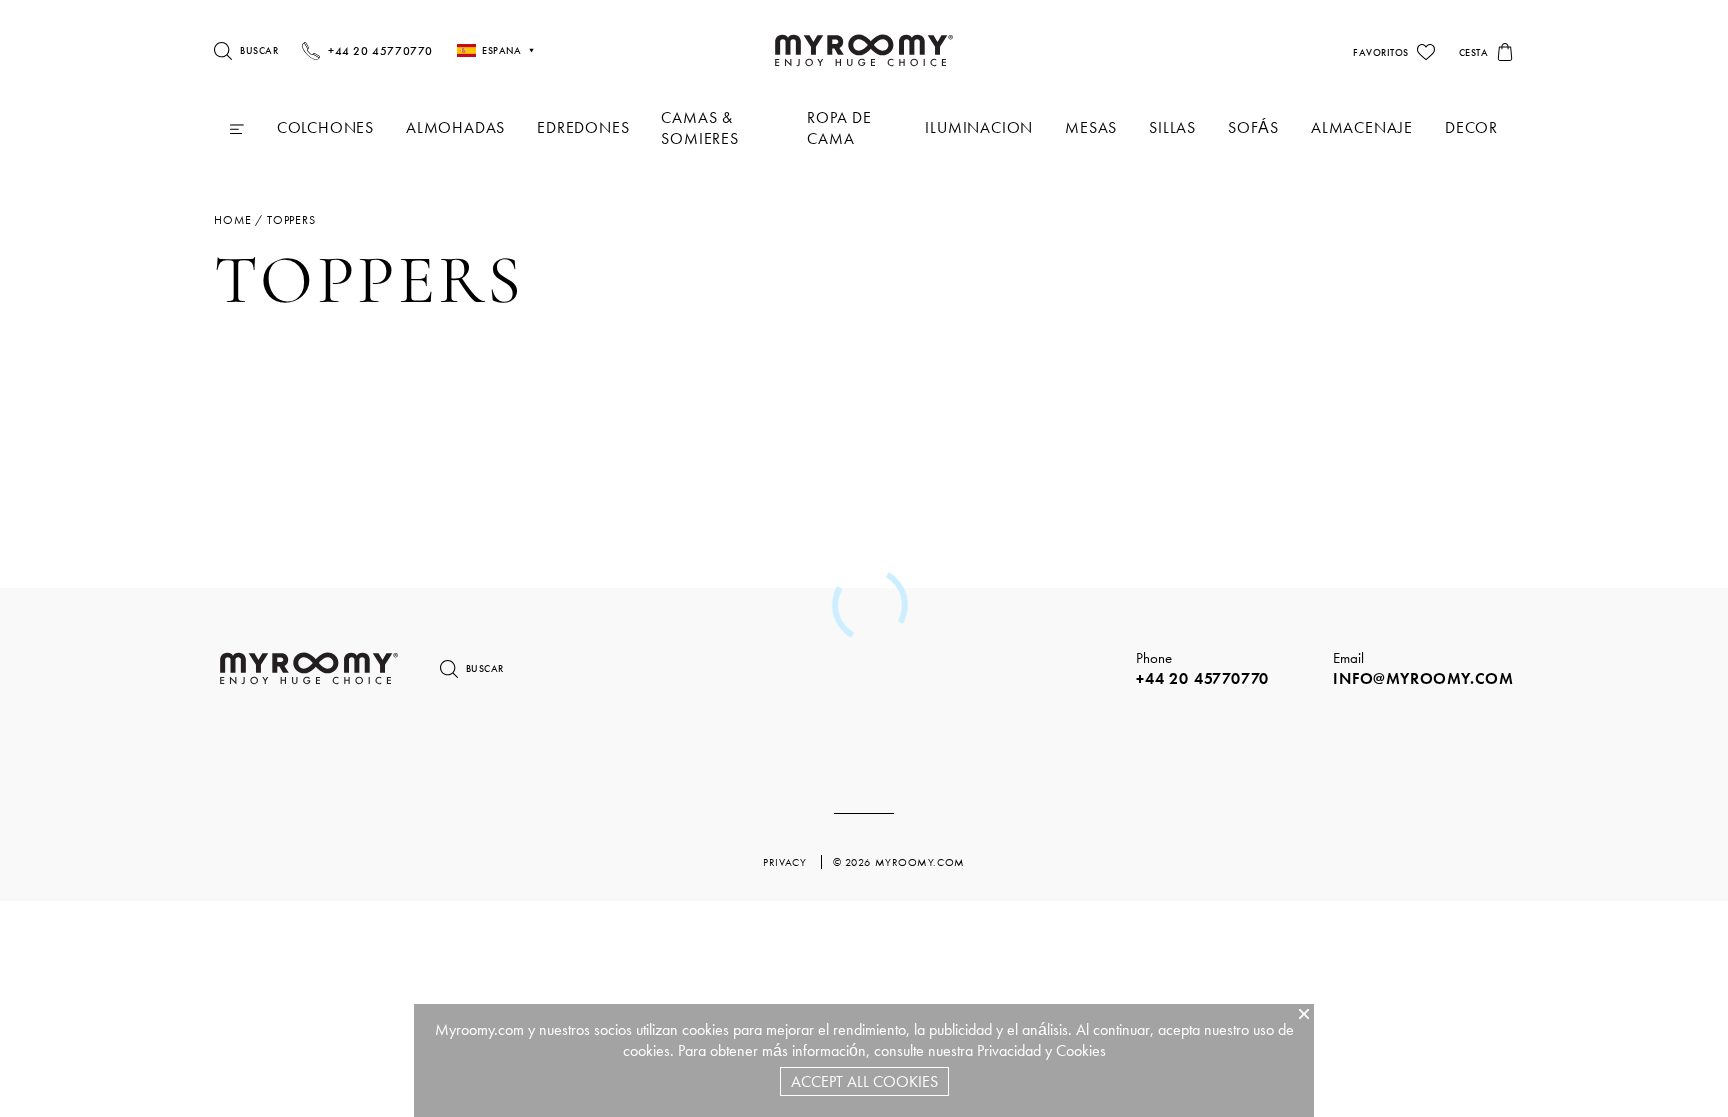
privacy (786, 862)
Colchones (325, 127)
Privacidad (1009, 1050)
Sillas (1172, 127)
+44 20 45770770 (1202, 678)
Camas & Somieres (699, 128)
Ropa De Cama (839, 128)
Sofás (1253, 127)
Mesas (1091, 127)
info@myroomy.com (1423, 678)
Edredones (583, 127)
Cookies (1081, 1050)
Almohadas (455, 127)
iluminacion (979, 127)
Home (232, 220)
